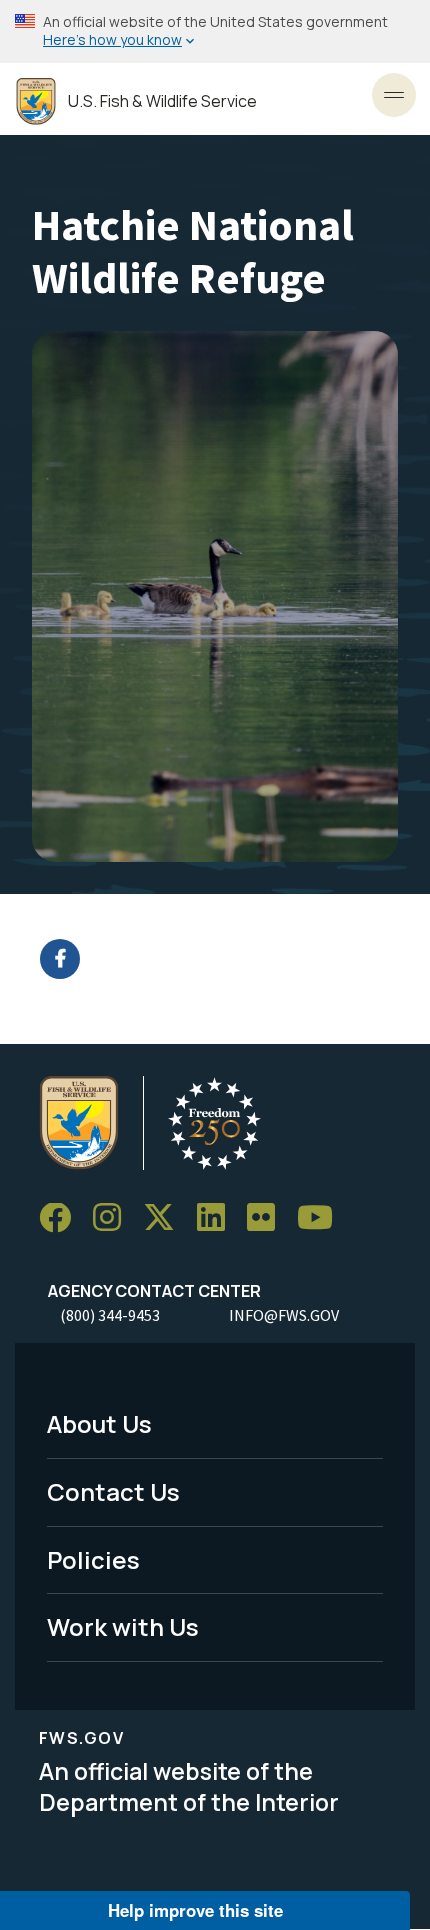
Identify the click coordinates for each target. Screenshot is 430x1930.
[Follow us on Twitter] (166, 1218)
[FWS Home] (36, 101)
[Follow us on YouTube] (322, 1218)
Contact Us (113, 1491)
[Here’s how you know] (215, 31)
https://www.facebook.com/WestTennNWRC (227, 959)
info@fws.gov (284, 1315)
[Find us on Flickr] (268, 1218)
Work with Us (123, 1626)
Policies (93, 1559)
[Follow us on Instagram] (114, 1218)
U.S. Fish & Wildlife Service (162, 101)
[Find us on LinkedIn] (218, 1218)
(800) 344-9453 (110, 1315)
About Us (99, 1423)
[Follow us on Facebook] (62, 1218)
